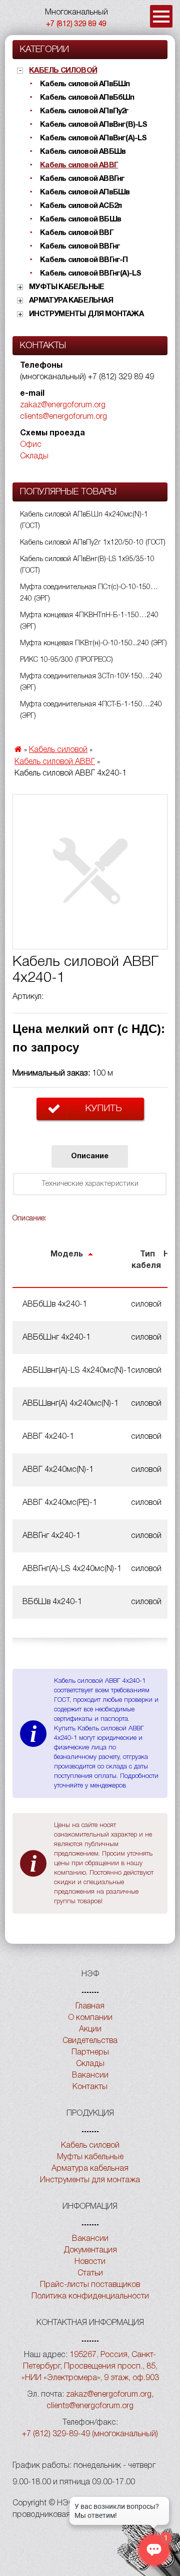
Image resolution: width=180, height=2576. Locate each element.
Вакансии (90, 2076)
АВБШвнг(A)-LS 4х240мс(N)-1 (77, 1371)
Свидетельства (90, 2041)
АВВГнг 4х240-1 (51, 1536)
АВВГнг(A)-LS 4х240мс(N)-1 (72, 1569)
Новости (90, 2262)
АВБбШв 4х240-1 (55, 1305)
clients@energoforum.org (63, 417)
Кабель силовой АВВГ (79, 165)
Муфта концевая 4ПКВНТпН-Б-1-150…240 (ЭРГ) (89, 621)
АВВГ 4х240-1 (48, 1437)
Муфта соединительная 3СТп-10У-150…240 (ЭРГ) (91, 682)
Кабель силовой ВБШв (80, 219)
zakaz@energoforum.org (63, 405)
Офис (31, 445)
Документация (90, 2250)
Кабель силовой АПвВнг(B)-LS (93, 125)
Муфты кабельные (66, 287)
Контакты (90, 2087)
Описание (90, 1156)
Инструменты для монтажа (86, 314)
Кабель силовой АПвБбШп (87, 98)
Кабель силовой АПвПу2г (84, 111)
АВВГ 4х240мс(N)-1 (58, 1470)
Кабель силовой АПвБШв (85, 192)
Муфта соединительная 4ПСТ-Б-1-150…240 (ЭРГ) (91, 710)
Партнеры (90, 2052)
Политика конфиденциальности (90, 2296)
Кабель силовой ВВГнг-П (84, 260)
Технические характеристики (90, 1184)
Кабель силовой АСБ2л (81, 206)
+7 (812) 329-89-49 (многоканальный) (90, 2434)
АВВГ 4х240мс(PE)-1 (60, 1503)
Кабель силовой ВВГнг (80, 246)
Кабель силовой (63, 71)
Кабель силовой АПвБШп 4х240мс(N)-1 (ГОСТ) (84, 521)
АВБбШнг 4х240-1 (56, 1338)
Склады (34, 456)
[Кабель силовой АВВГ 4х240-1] (90, 872)
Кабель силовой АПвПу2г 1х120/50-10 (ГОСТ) (93, 543)
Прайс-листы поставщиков (90, 2285)
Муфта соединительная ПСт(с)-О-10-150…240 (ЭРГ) (89, 593)
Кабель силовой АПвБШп (85, 84)
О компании (90, 2018)
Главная (90, 2006)
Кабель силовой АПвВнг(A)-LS (93, 138)
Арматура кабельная (71, 301)
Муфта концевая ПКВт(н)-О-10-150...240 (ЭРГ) (93, 643)
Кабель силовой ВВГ (77, 233)
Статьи (90, 2273)
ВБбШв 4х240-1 (52, 1602)
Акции (90, 2029)
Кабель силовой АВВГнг (82, 179)
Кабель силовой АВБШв (83, 152)
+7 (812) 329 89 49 (76, 24)
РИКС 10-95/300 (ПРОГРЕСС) (66, 660)
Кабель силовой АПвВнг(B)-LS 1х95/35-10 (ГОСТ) (87, 565)
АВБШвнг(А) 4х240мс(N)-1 (70, 1404)
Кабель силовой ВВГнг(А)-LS (90, 274)
